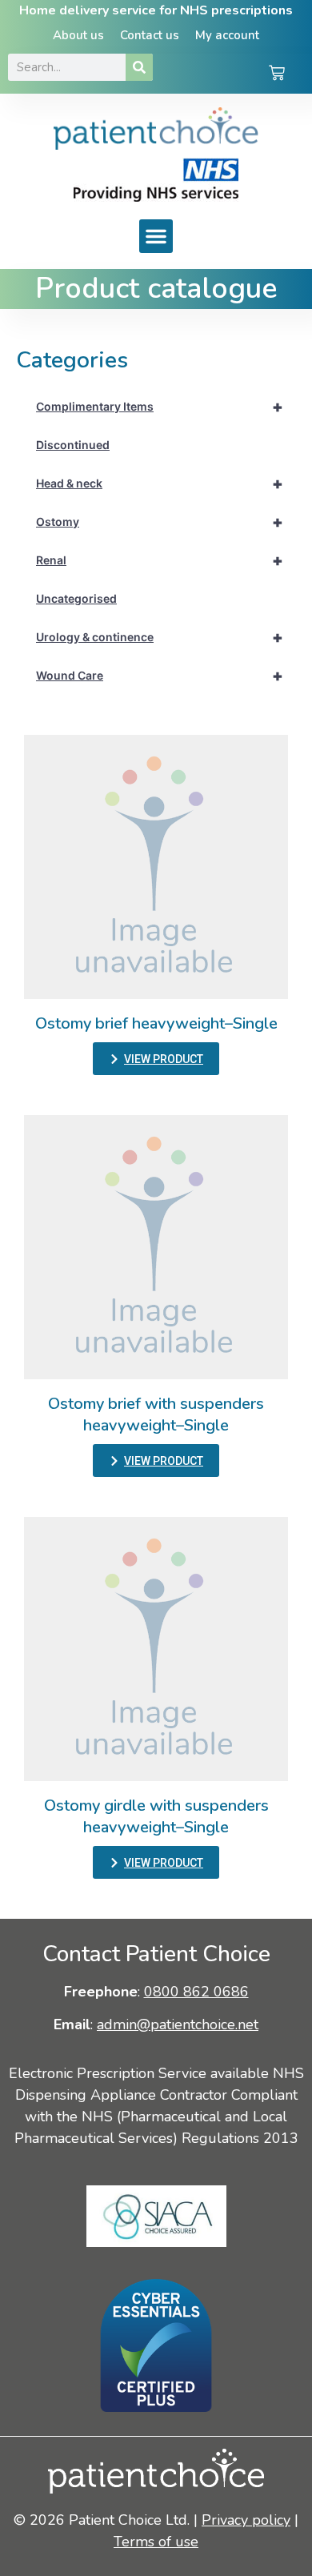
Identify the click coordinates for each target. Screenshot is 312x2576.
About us (78, 35)
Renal (160, 560)
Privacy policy (246, 2520)
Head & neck (160, 484)
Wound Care (160, 676)
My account (227, 35)
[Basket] (277, 74)
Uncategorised (76, 598)
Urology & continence (160, 637)
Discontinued (73, 445)
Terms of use (156, 2542)
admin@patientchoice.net (178, 2024)
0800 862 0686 (196, 1992)
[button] (156, 236)
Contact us (150, 35)
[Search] (139, 67)
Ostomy (160, 522)
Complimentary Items (160, 407)
